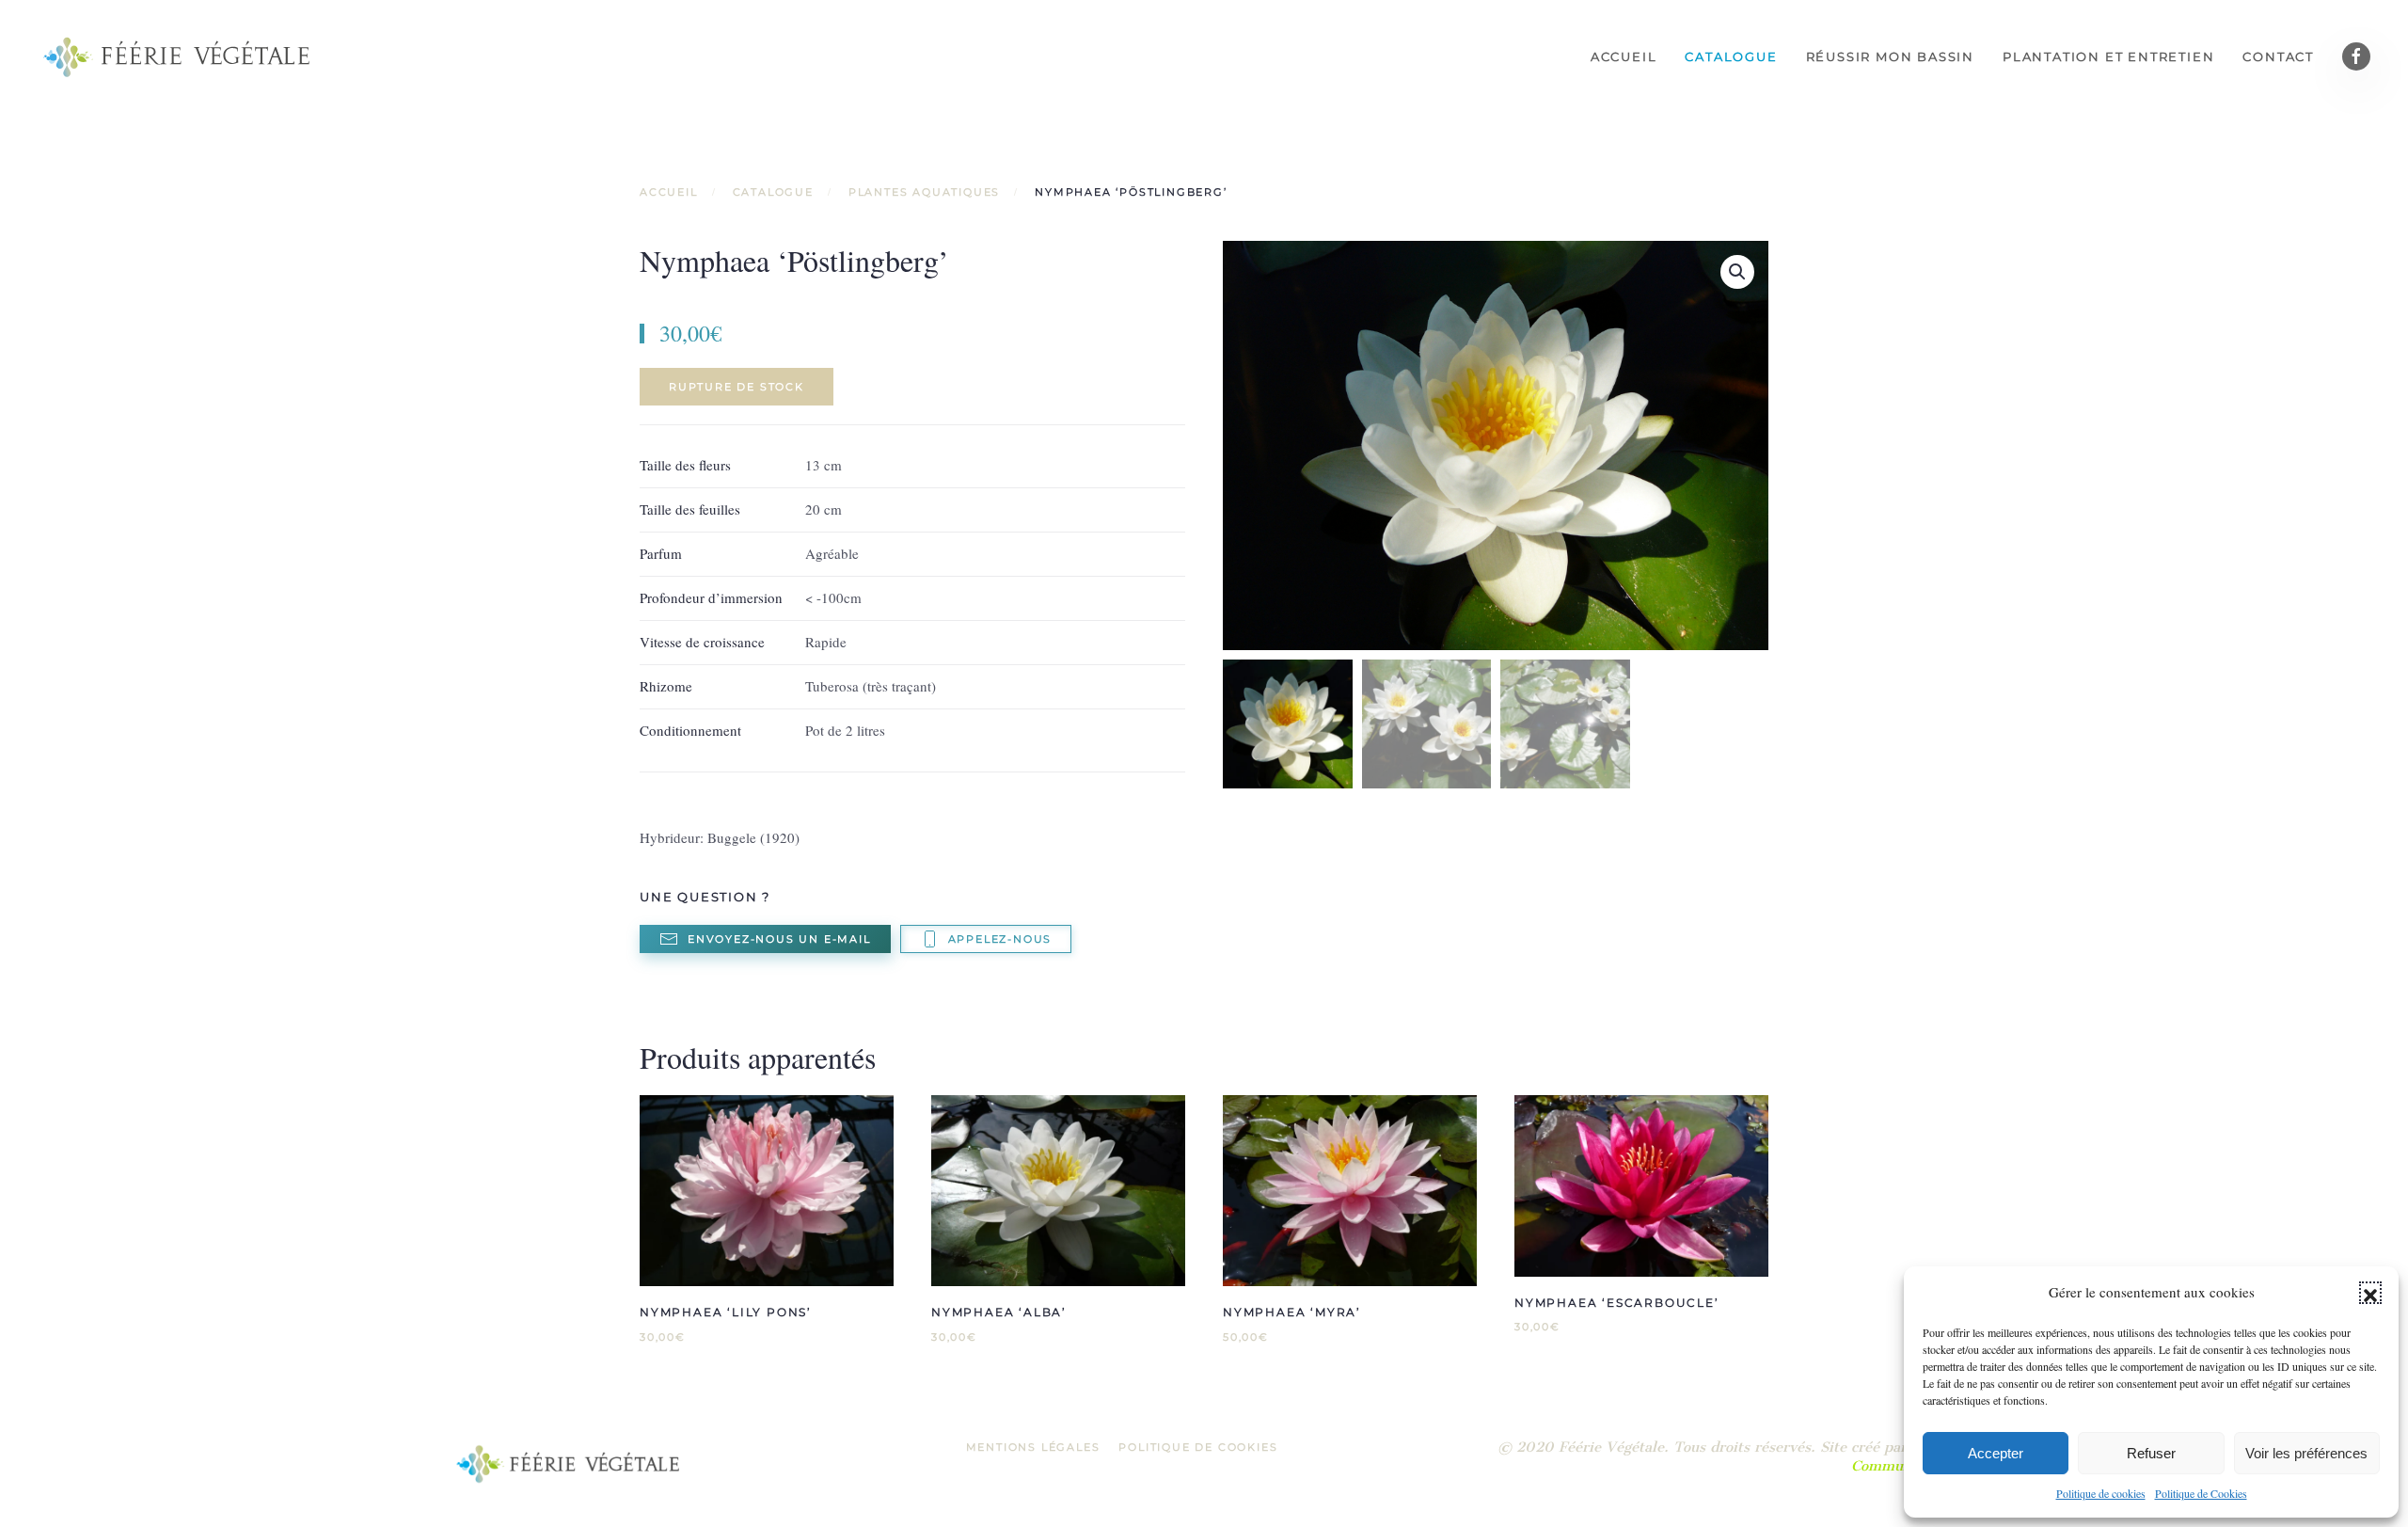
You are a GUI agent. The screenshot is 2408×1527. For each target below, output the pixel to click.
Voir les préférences (2306, 1453)
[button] (2370, 1293)
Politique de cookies (2101, 1493)
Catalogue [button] (1731, 56)
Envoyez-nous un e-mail (779, 939)
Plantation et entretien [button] (2108, 56)
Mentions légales (1033, 1447)
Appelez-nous (1000, 939)
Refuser (2151, 1453)
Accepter (1996, 1453)
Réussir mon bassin (1890, 56)
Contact (2278, 56)
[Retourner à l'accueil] (179, 56)
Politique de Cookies (2201, 1493)
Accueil (1624, 56)
